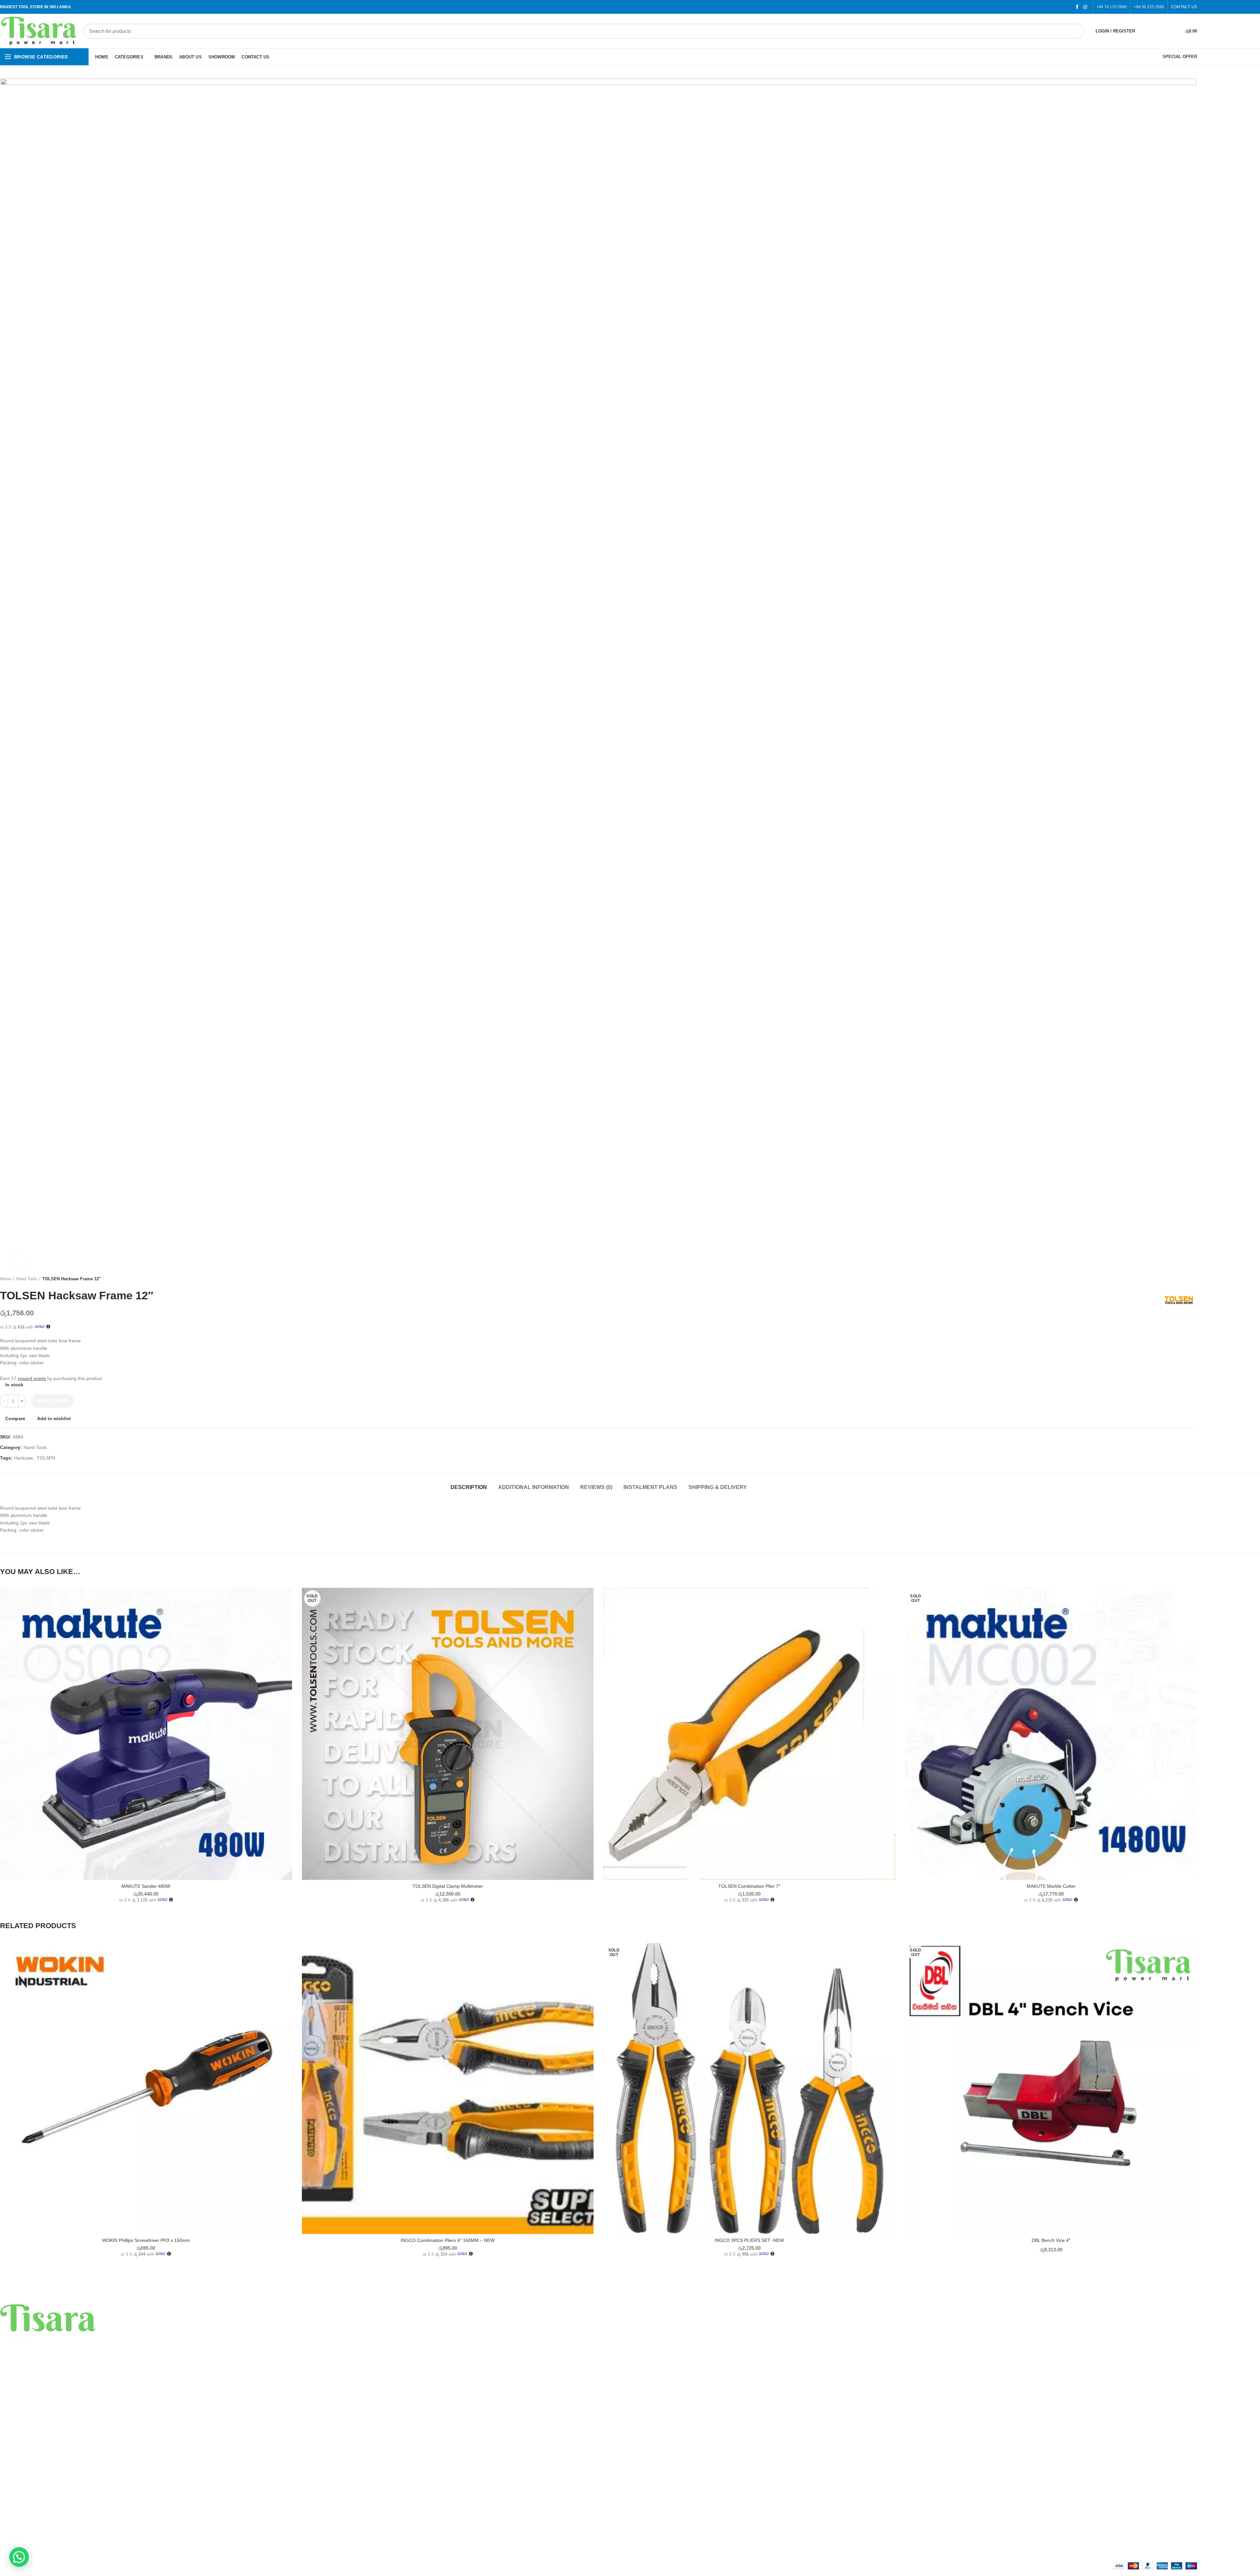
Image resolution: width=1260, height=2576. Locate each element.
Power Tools (13, 2417)
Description (469, 1487)
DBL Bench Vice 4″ (1051, 2240)
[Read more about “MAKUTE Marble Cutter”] (1192, 1613)
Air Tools (9, 2440)
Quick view (287, 1628)
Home (6, 1279)
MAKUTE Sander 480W (146, 1886)
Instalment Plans (650, 1487)
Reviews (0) (596, 1487)
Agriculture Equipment (23, 2463)
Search (1075, 31)
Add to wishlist (54, 1418)
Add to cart (52, 1401)
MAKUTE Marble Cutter (1051, 1886)
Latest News (13, 2539)
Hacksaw (23, 1458)
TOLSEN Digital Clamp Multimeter (448, 1886)
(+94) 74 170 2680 (43, 2386)
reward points (32, 1378)
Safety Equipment (18, 2452)
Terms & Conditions (20, 2516)
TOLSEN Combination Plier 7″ (749, 1886)
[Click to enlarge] (18, 1261)
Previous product (1181, 1279)
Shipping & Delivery (718, 1487)
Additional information (534, 1487)
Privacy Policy (14, 2493)
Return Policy (14, 2504)
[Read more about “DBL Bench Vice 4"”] (1192, 1967)
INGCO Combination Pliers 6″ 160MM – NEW (448, 2240)
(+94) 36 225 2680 (43, 2377)
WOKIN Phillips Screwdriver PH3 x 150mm (146, 2240)
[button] (287, 1613)
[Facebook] (1077, 7)
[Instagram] (1085, 7)
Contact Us (11, 2527)
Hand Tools (27, 1279)
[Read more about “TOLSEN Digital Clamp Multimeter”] (589, 1613)
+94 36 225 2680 (1149, 7)
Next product (1194, 1279)
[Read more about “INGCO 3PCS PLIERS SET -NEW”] (891, 1967)
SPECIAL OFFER (1180, 57)
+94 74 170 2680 (1112, 7)
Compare (15, 1418)
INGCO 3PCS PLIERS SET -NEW (749, 2240)
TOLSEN (46, 1458)
